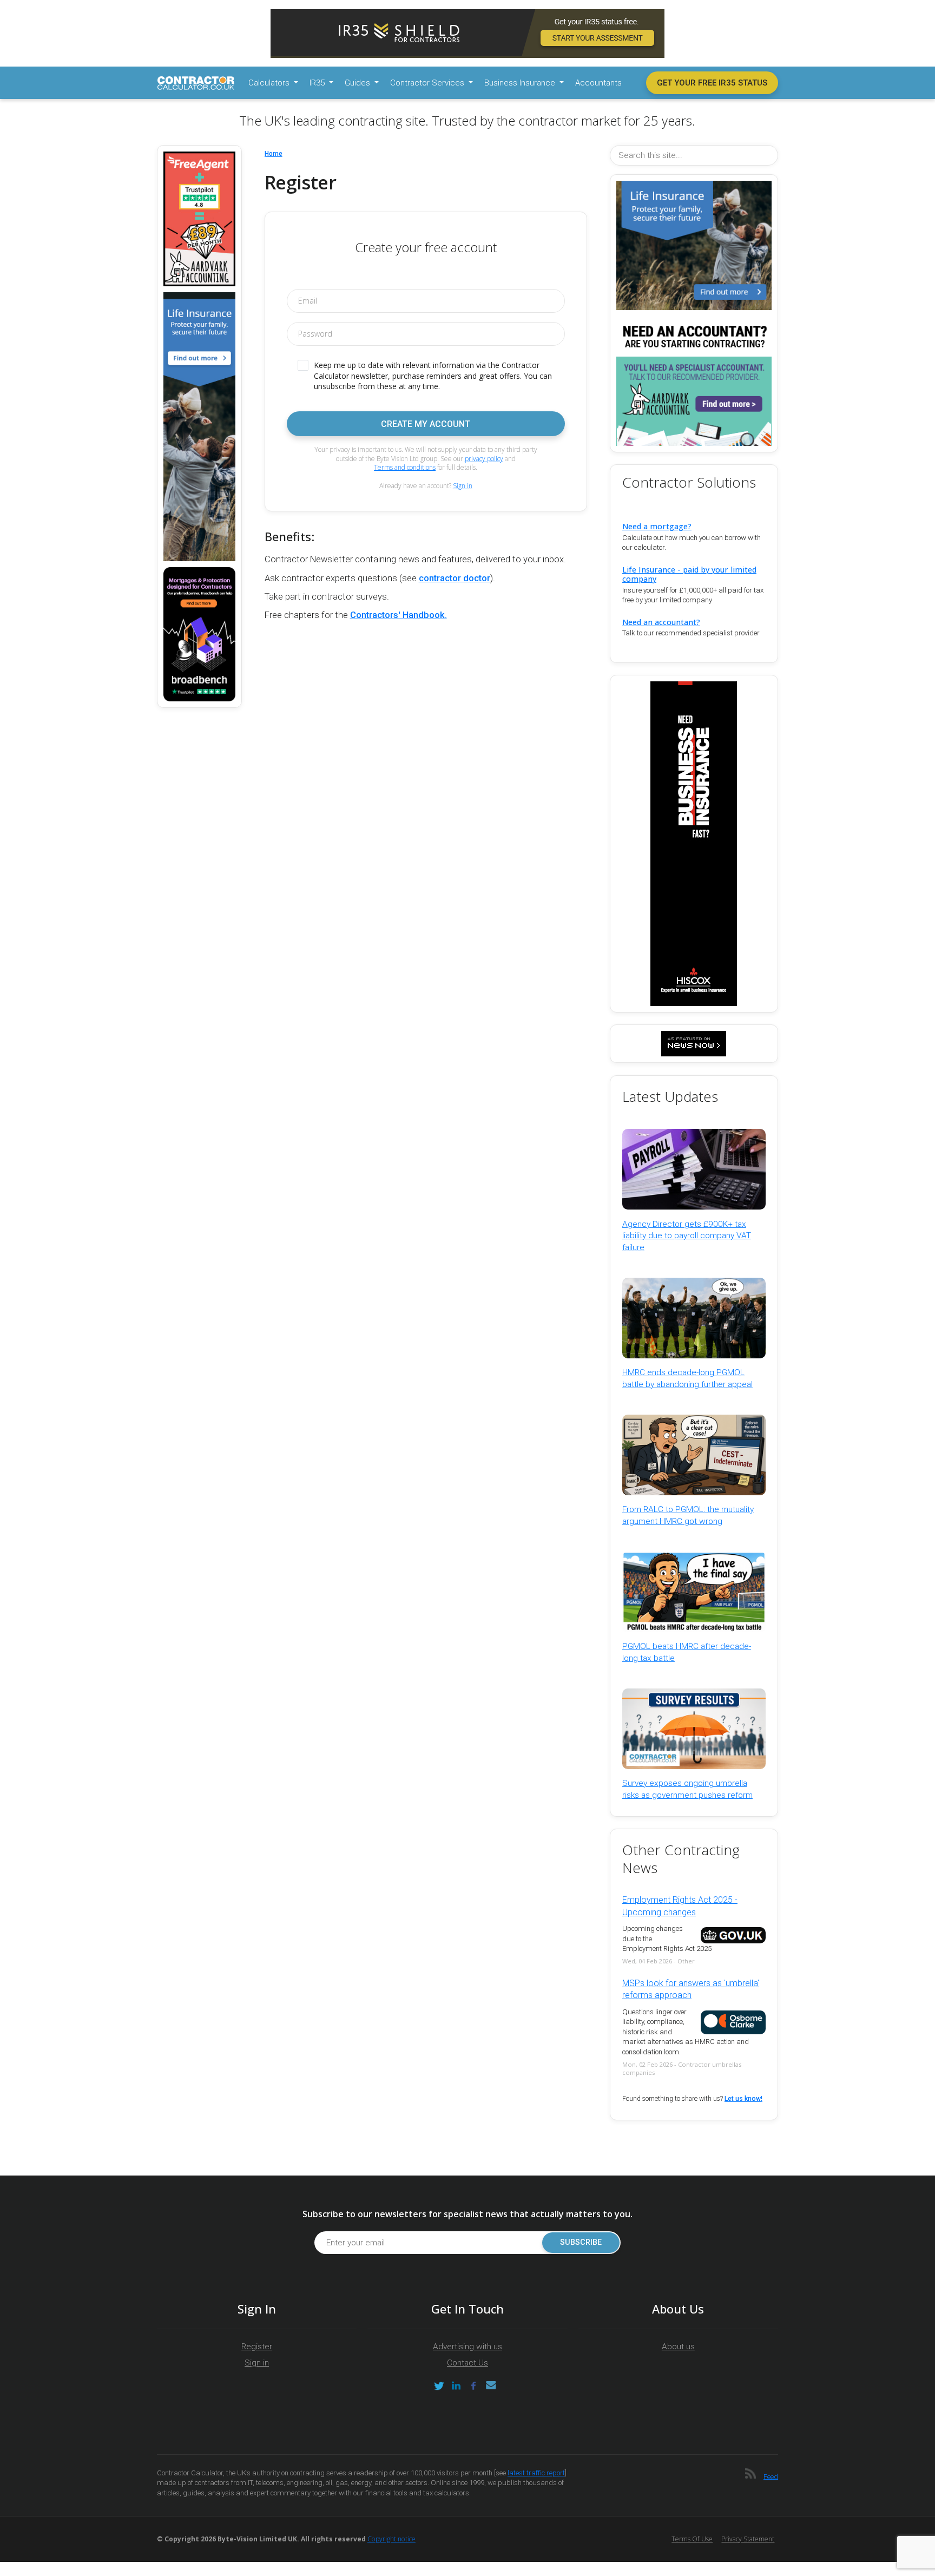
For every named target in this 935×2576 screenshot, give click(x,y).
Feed (771, 2476)
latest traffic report (536, 2473)
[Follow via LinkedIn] (456, 2386)
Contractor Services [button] (428, 83)
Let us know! (743, 2099)
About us (678, 2347)
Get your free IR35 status (712, 83)
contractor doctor (455, 578)
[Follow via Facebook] (473, 2386)
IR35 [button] (318, 83)
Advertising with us (467, 2347)
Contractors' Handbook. (399, 615)
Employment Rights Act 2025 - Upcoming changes (680, 1906)
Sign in (463, 486)
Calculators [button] (270, 83)
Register (257, 2347)
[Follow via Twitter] (439, 2386)
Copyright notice (391, 2539)
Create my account (426, 424)
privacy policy (484, 459)
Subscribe (581, 2242)
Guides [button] (358, 83)
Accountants (598, 83)
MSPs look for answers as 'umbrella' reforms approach (691, 1989)
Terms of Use (692, 2539)
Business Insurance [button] (521, 83)
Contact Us (467, 2363)
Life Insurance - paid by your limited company (689, 574)
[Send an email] (491, 2386)
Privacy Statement (748, 2539)
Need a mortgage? (657, 526)
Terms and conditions (405, 467)
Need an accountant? (661, 622)
